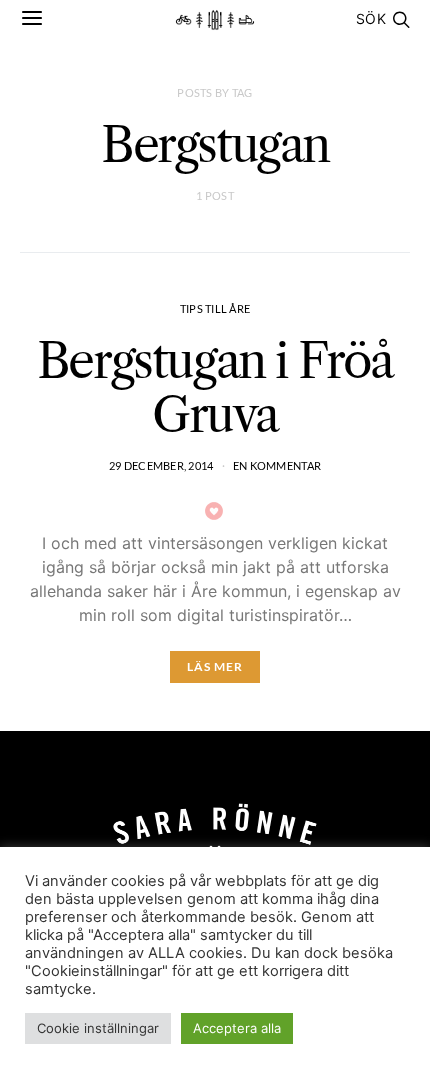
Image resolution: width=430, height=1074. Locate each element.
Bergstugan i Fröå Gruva (215, 387)
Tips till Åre (215, 308)
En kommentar (277, 465)
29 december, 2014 (161, 465)
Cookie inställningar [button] (98, 1028)
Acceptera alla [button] (237, 1028)
